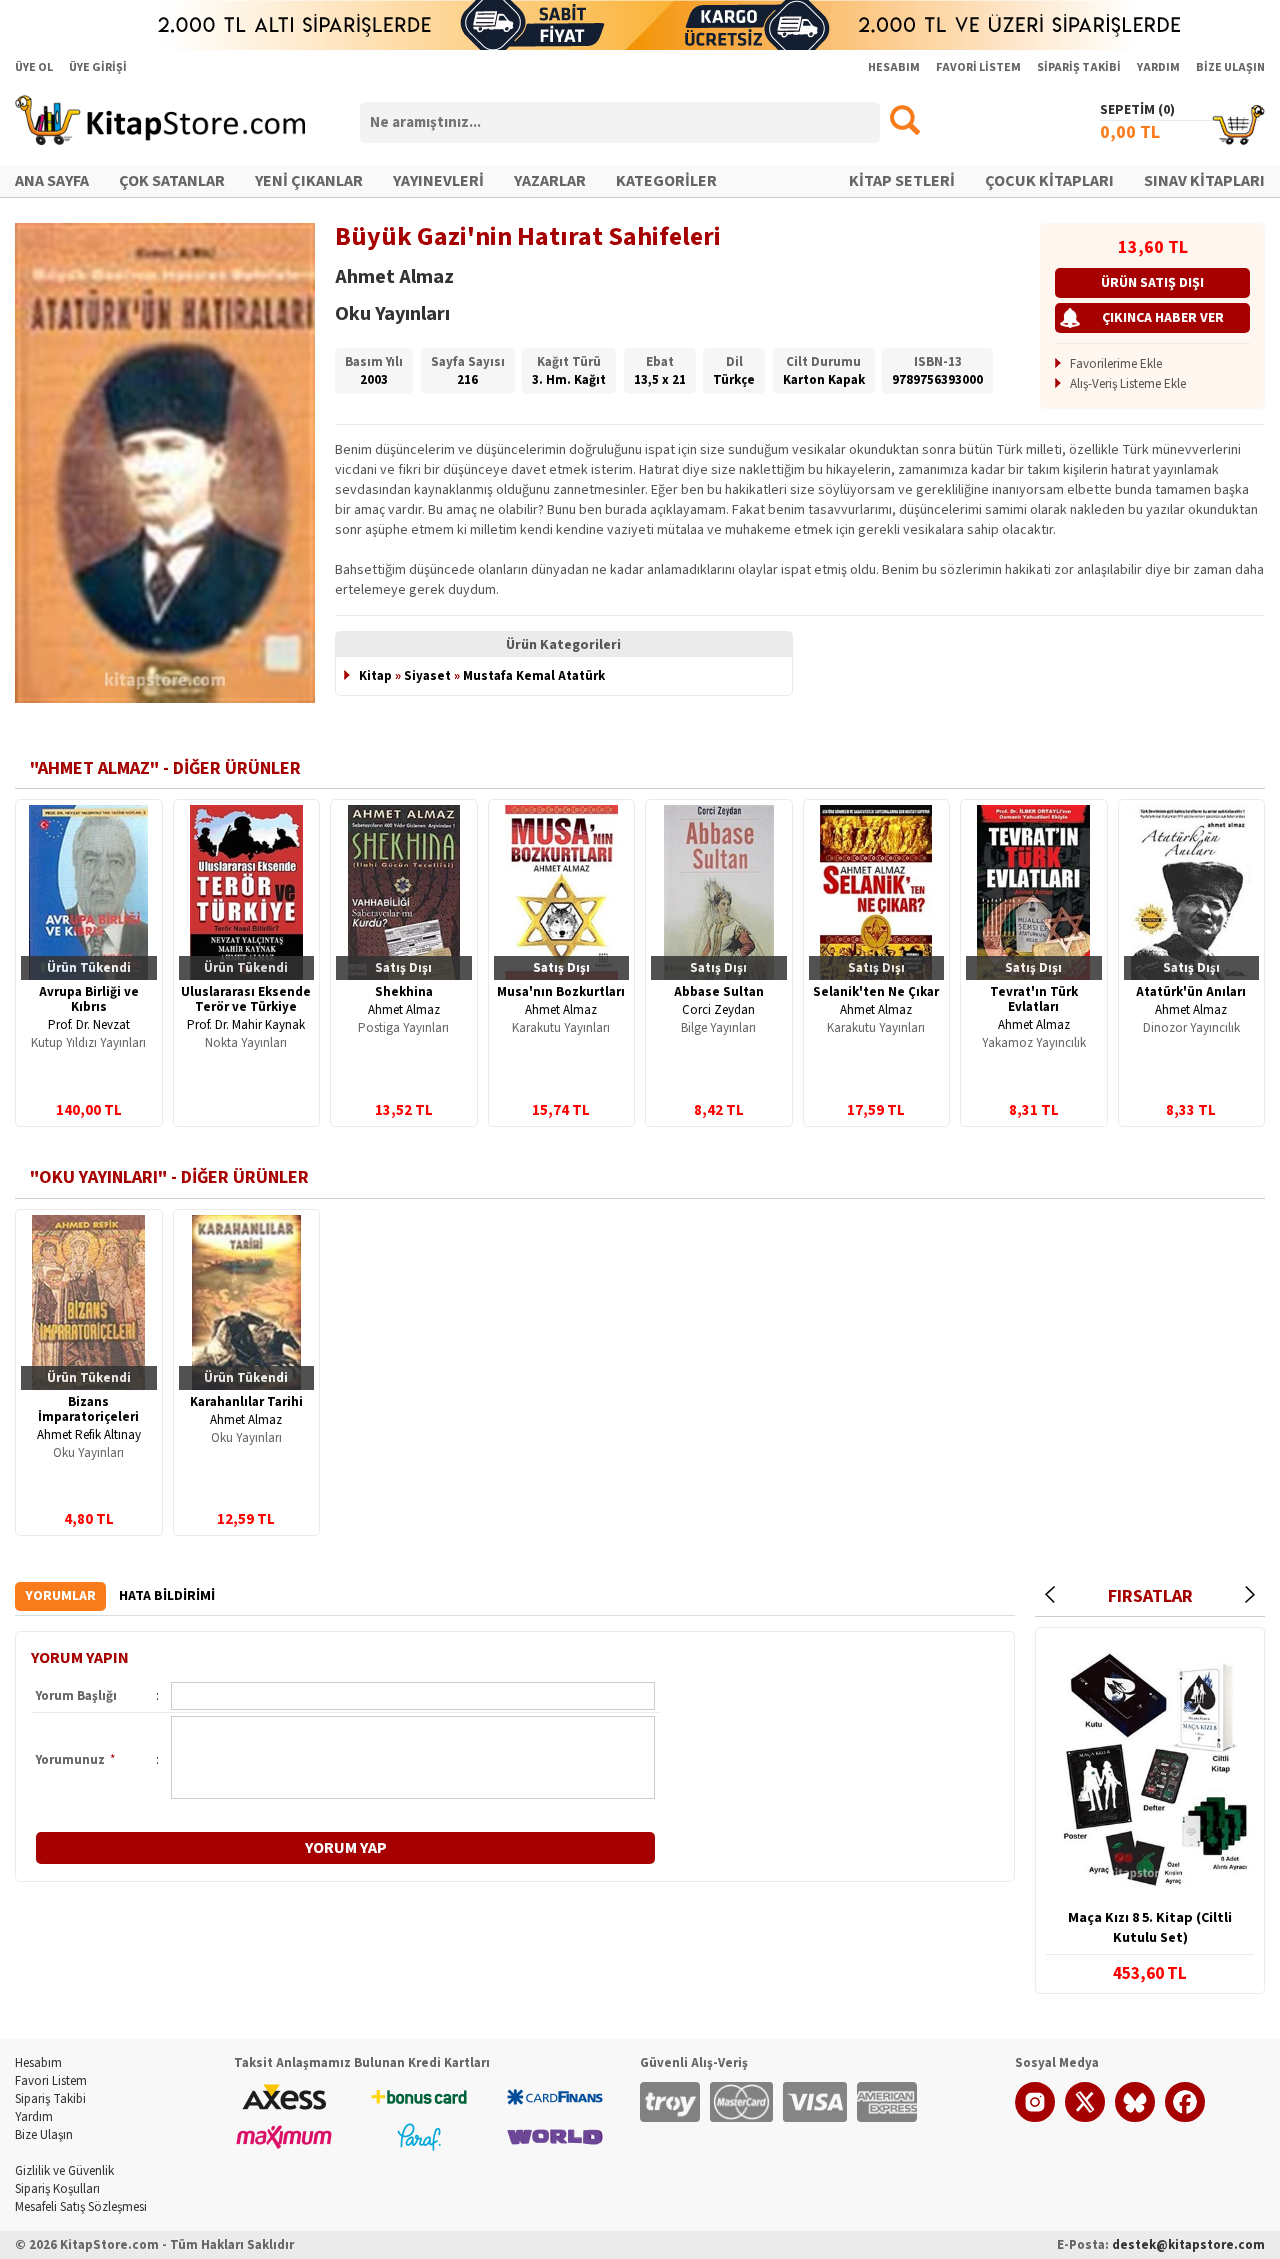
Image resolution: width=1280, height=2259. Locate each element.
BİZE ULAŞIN (1230, 67)
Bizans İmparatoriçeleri (88, 1409)
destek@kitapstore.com (1188, 2245)
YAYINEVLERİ (438, 181)
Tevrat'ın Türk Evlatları (1034, 999)
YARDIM (1158, 67)
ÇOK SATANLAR (172, 181)
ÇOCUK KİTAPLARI (1049, 181)
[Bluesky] (1135, 2118)
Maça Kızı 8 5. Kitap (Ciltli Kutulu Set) (1150, 1928)
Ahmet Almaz (404, 1010)
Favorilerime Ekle (1116, 364)
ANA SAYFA (52, 181)
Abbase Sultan (719, 992)
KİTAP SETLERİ (902, 181)
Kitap (375, 676)
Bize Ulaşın (44, 2135)
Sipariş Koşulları (57, 2189)
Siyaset (427, 676)
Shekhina (404, 992)
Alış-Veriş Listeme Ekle (1128, 384)
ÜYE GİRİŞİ (98, 67)
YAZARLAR (550, 181)
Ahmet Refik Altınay (89, 1435)
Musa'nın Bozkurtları (561, 992)
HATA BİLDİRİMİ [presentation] (167, 1596)
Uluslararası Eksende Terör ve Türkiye (246, 999)
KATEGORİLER (666, 181)
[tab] (60, 1596)
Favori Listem (51, 2081)
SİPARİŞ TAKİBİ (1079, 67)
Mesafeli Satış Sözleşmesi (81, 2207)
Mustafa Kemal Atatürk (534, 676)
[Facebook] (1185, 2118)
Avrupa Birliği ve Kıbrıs (89, 999)
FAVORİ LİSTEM (978, 67)
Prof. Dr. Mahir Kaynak (246, 1025)
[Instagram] (1035, 2118)
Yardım (34, 2117)
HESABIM (894, 67)
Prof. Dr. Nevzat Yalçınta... (89, 1032)
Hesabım (38, 2063)
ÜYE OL (34, 67)
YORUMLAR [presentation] (60, 1596)
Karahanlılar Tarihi (246, 1402)
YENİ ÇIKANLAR (309, 181)
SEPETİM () (1137, 110)
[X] (1085, 2118)
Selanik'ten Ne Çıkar (876, 992)
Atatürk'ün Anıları (1191, 992)
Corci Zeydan (718, 1010)
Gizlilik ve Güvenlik (64, 2171)
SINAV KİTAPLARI (1204, 181)
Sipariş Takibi (50, 2099)
